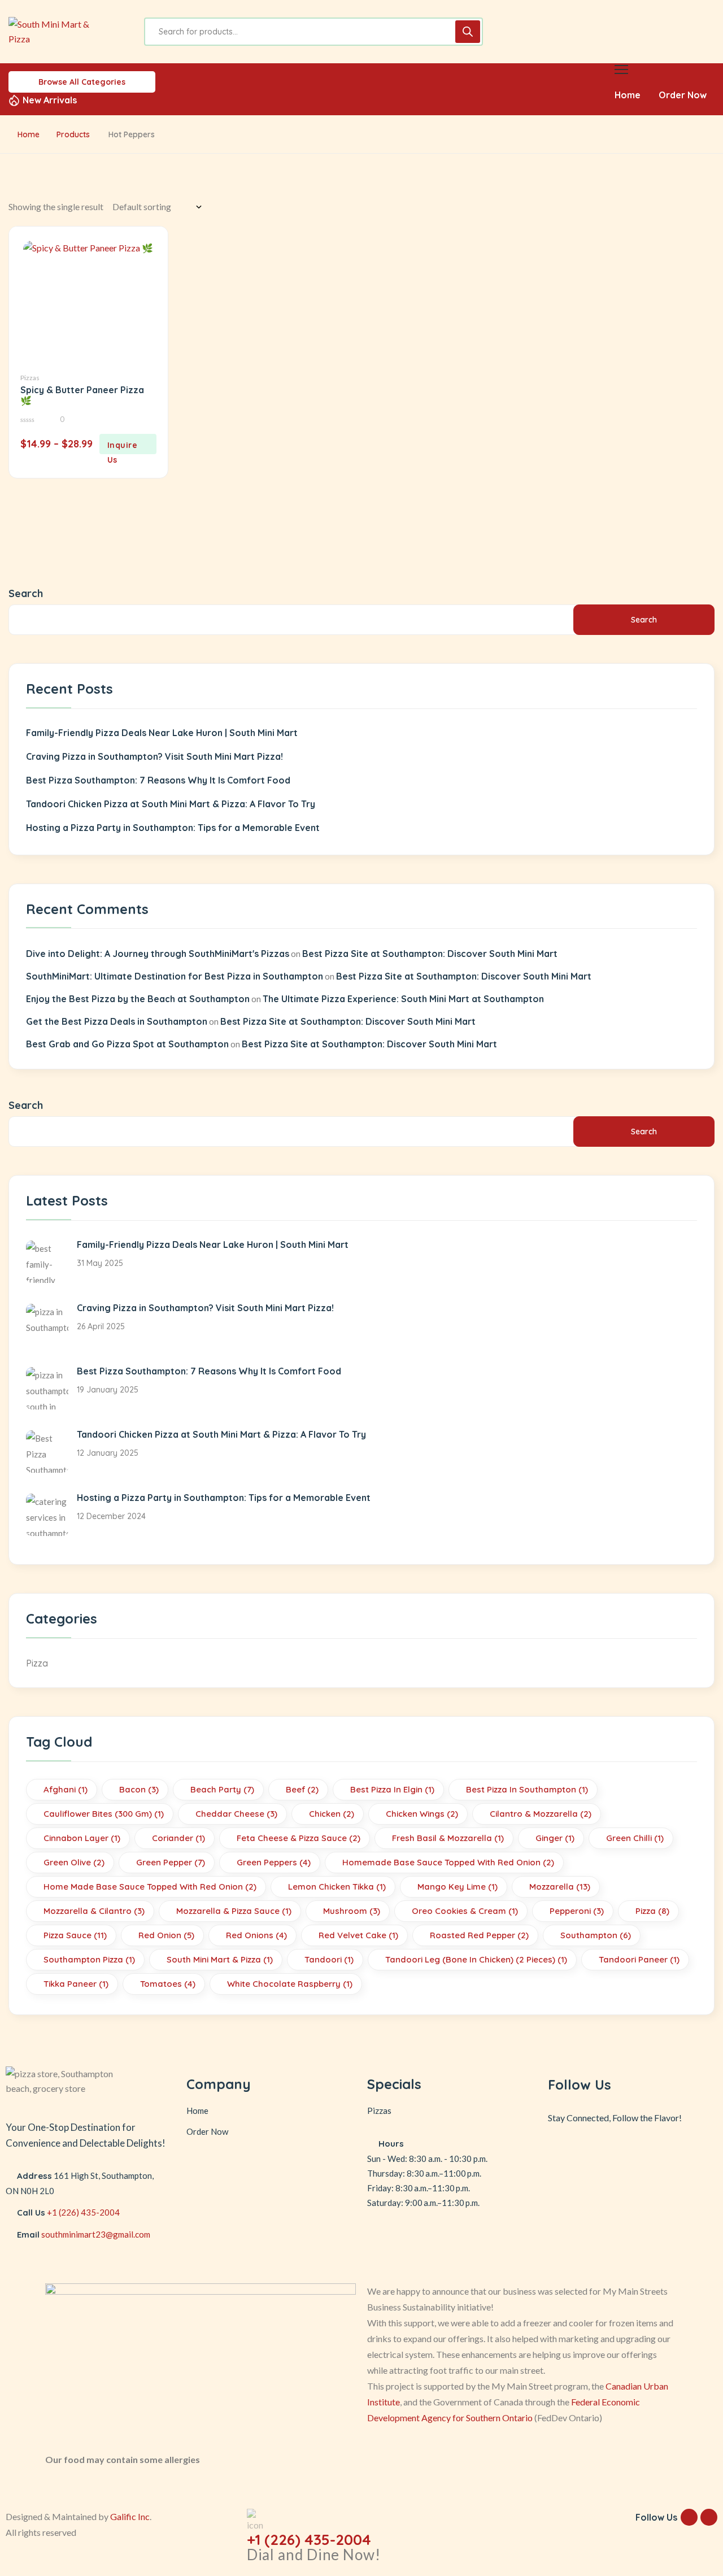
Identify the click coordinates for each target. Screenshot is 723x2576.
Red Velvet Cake (358, 1935)
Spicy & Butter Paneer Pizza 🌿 (82, 395)
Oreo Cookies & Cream (465, 1911)
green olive (74, 1862)
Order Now (207, 2131)
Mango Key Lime (458, 1887)
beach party (222, 1789)
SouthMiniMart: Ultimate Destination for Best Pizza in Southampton (175, 976)
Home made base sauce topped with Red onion (150, 1887)
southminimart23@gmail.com (96, 2234)
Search (26, 593)
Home (29, 134)
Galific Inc (130, 2516)
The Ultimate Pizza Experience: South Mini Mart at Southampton (403, 999)
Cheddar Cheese (236, 1814)
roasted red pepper (479, 1935)
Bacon (139, 1789)
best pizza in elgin (392, 1789)
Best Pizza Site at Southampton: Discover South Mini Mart (430, 954)
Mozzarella (560, 1887)
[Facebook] (616, 2151)
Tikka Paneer (76, 1984)
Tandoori (329, 1959)
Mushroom (352, 1911)
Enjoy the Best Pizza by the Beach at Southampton (138, 999)
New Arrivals (50, 100)
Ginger (555, 1838)
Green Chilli (635, 1838)
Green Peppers (274, 1862)
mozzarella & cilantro (94, 1911)
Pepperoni (577, 1911)
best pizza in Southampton (527, 1789)
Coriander (178, 1838)
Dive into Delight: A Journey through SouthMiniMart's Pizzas (158, 954)
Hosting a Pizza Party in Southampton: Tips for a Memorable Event (173, 828)
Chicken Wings (422, 1814)
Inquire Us (123, 447)
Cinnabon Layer (82, 1838)
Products (73, 134)
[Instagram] (649, 2151)
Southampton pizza (89, 1959)
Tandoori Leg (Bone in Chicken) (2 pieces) (476, 1959)
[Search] (468, 32)
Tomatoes (168, 1984)
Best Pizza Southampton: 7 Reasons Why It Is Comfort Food (158, 780)
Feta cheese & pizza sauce (299, 1838)
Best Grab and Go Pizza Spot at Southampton (127, 1044)
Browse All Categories (82, 82)
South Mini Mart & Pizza (220, 1959)
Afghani (66, 1789)
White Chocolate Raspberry (290, 1984)
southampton (596, 1935)
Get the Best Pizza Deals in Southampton (117, 1021)
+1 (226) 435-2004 (83, 2212)
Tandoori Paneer (639, 1959)
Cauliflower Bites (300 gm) (104, 1814)
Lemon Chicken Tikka (337, 1887)
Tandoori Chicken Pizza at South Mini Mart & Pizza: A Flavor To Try (171, 804)
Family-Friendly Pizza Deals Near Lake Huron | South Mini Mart (162, 733)
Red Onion (166, 1935)
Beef (302, 1789)
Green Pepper (171, 1862)
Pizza (37, 1663)
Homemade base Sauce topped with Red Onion (448, 1862)
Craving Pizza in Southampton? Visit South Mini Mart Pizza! (154, 756)
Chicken (332, 1814)
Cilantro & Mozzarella (541, 1814)
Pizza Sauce (75, 1935)
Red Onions (256, 1935)
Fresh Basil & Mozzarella (448, 1838)
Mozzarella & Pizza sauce (234, 1911)
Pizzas (30, 378)
